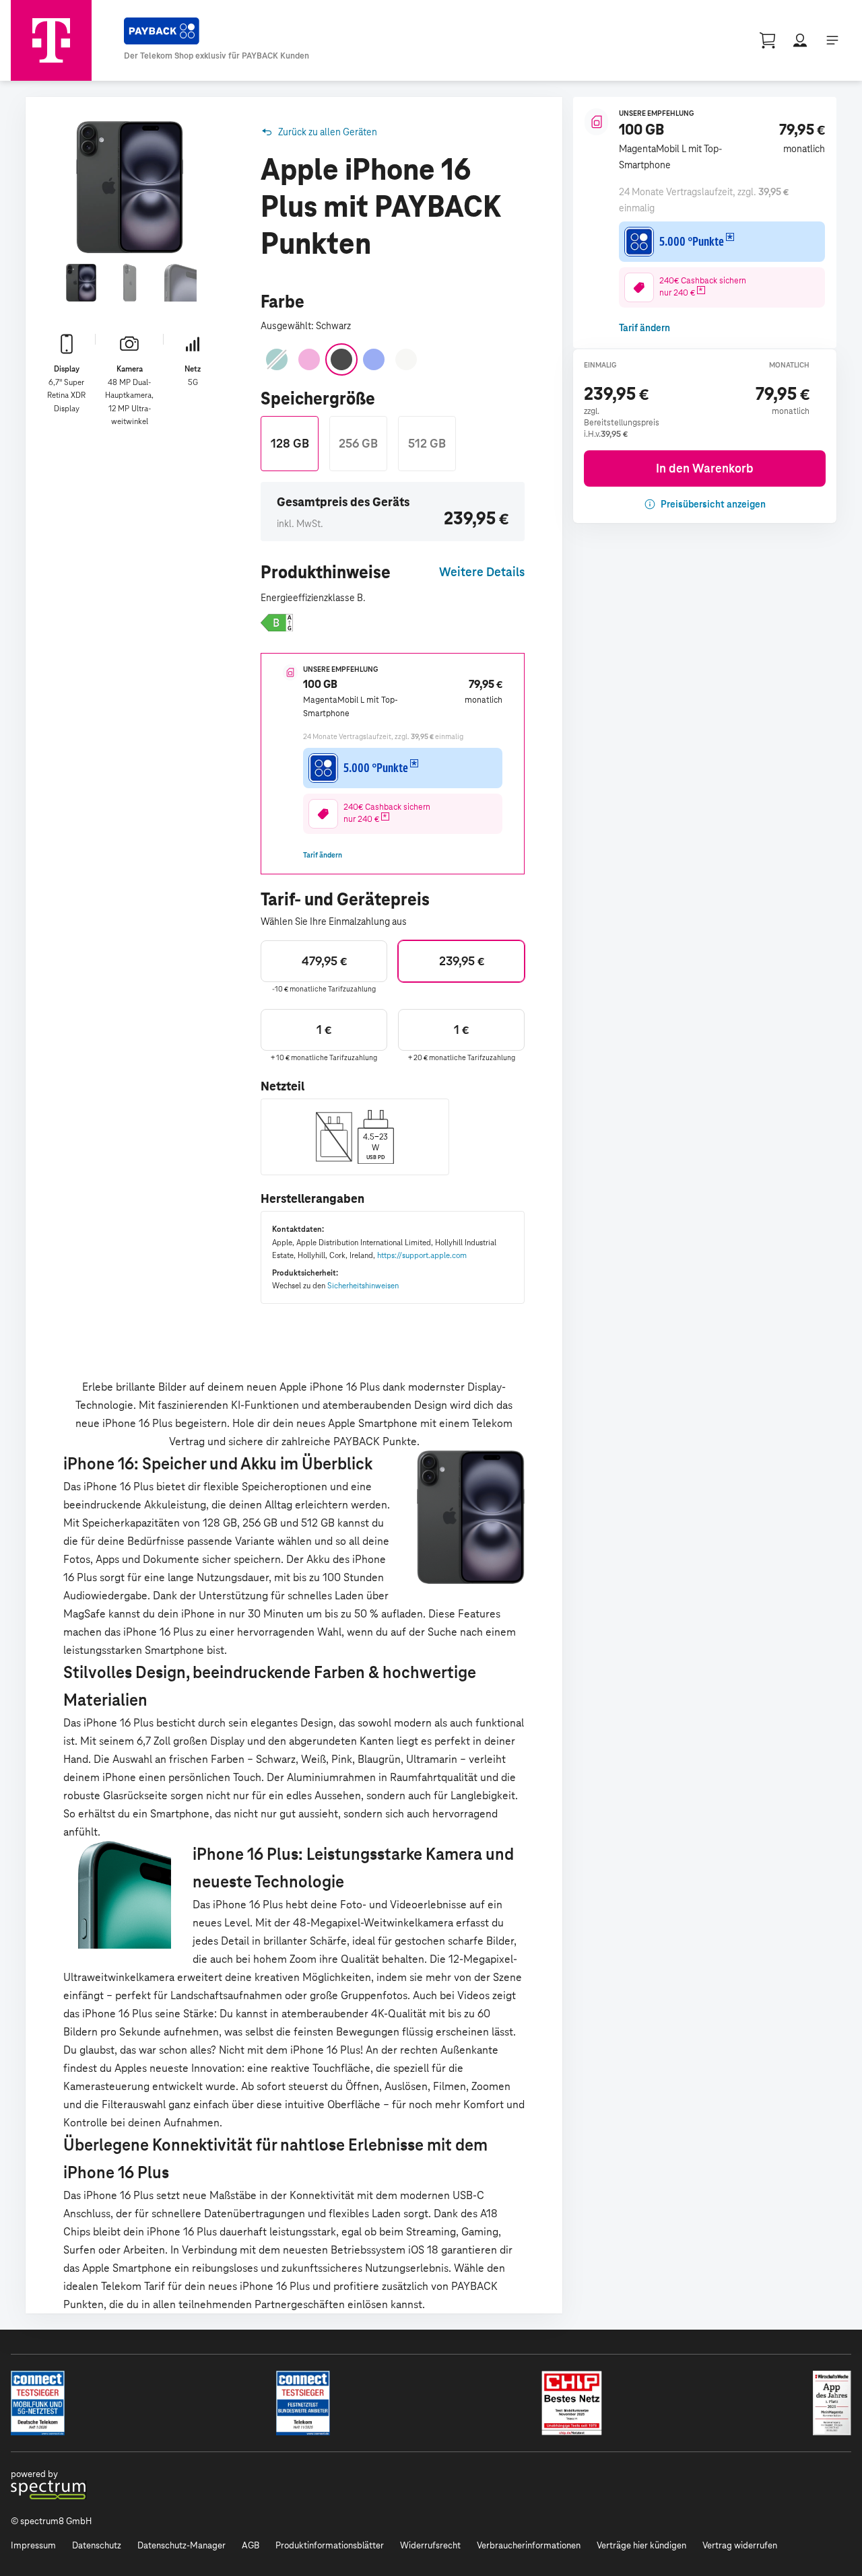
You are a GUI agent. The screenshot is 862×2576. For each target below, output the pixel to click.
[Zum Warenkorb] (768, 40)
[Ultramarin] (374, 359)
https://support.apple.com (422, 1255)
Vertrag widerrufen (740, 2545)
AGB (251, 2545)
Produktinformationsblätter (330, 2545)
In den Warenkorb (705, 468)
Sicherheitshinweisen (363, 1285)
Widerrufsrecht (430, 2545)
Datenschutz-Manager (181, 2545)
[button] (277, 623)
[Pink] (309, 359)
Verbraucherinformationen (529, 2545)
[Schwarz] (341, 359)
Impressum (33, 2545)
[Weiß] (406, 359)
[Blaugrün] (277, 359)
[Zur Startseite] (51, 40)
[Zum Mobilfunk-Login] (800, 40)
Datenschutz (97, 2545)
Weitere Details (482, 572)
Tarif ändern (323, 855)
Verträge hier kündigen (641, 2545)
